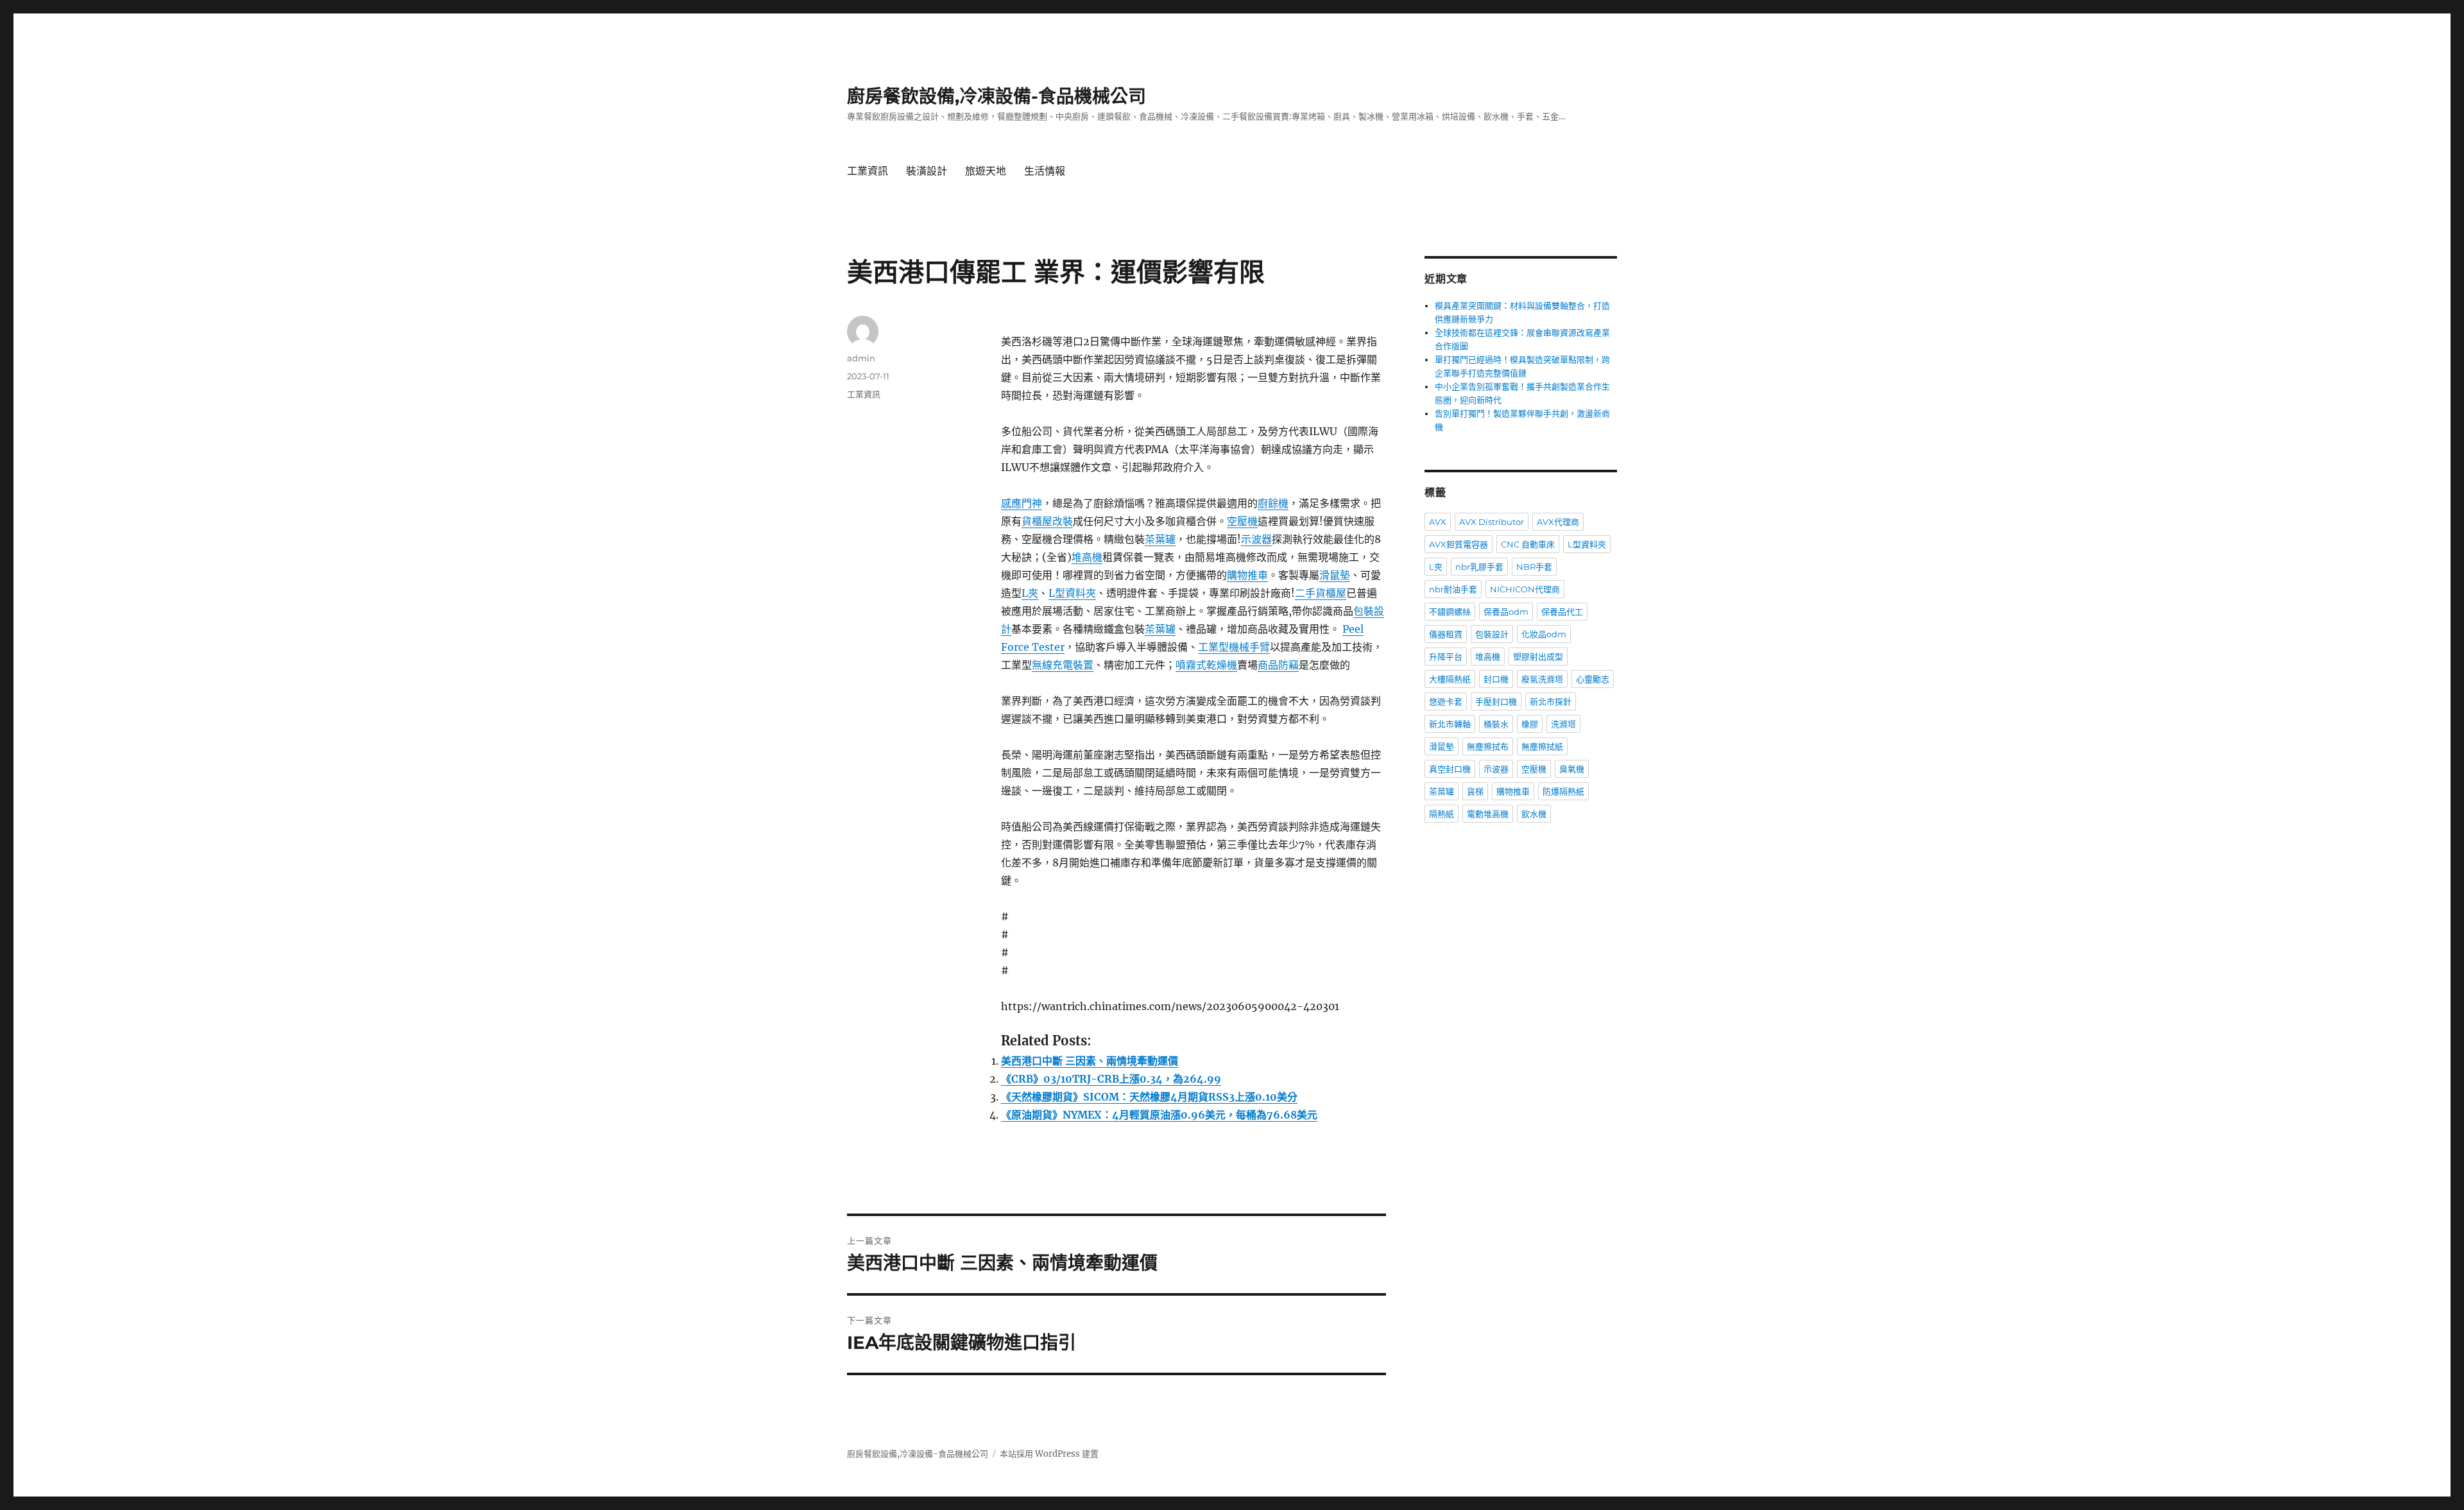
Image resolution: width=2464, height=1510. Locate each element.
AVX (1438, 522)
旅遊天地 (986, 171)
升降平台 (1446, 656)
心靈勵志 (1593, 679)
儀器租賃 (1446, 634)
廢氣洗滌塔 (1542, 679)
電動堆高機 (1488, 814)
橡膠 (1530, 724)
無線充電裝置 (1063, 665)
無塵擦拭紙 (1542, 746)
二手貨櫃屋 (1321, 593)
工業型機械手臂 (1234, 647)
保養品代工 (1562, 612)
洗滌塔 (1563, 724)
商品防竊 (1278, 665)
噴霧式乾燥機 (1206, 665)
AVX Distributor (1492, 522)
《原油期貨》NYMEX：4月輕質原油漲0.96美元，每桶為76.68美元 (1159, 1115)
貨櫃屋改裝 (1047, 521)
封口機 (1496, 679)
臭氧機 (1572, 769)
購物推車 (1247, 575)
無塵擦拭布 (1488, 746)
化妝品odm (1544, 634)
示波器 (1256, 539)
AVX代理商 (1558, 522)
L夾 (1030, 593)
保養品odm (1506, 612)
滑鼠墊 (1335, 575)
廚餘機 (1273, 503)
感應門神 (1022, 503)
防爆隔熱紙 (1563, 791)
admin (861, 358)
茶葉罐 (1160, 539)
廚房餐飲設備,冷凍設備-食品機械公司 (997, 96)
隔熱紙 (1442, 814)
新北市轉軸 (1450, 724)
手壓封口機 (1496, 701)
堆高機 (1087, 557)
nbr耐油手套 (1453, 589)
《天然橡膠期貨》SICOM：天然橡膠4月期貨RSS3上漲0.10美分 (1149, 1097)
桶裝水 (1496, 724)
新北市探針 (1551, 701)
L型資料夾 (1072, 593)
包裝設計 (1492, 634)
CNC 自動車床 (1528, 544)
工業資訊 (868, 171)
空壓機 (1242, 521)
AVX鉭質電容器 (1459, 544)
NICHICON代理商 (1525, 589)
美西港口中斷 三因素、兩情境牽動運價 (1090, 1061)
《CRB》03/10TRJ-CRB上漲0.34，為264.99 (1111, 1079)
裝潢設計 (927, 171)
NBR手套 (1534, 567)
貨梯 (1475, 791)
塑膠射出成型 (1538, 656)
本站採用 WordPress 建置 (1049, 1454)
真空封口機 (1450, 769)
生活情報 (1045, 171)
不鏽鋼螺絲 (1450, 612)
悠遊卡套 (1446, 701)
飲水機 (1534, 814)
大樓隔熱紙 (1450, 679)
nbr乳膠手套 (1479, 567)
